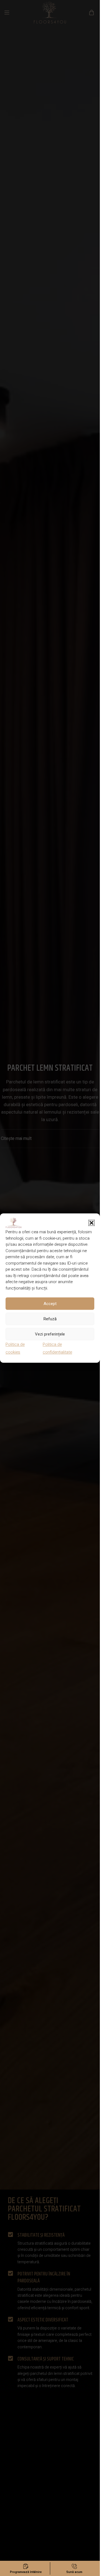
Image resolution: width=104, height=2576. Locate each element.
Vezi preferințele (50, 1334)
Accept (50, 1304)
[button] (92, 1223)
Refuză (50, 1319)
